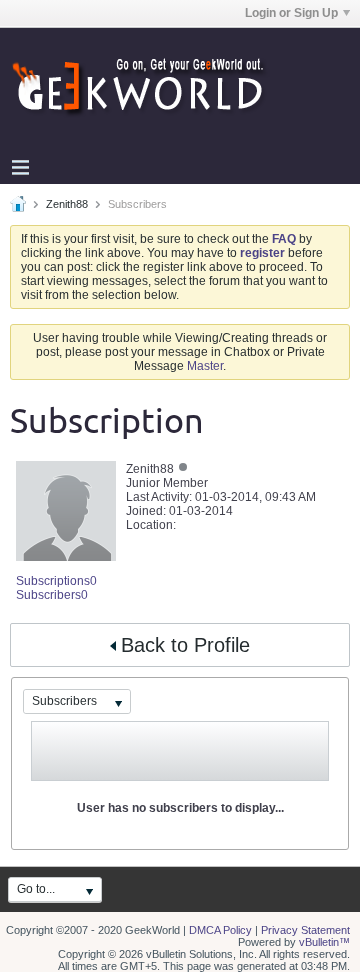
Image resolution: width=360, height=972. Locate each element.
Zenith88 (67, 204)
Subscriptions (53, 581)
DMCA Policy (220, 930)
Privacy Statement (305, 930)
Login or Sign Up (291, 13)
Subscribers (48, 595)
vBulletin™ (324, 942)
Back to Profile (185, 645)
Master (205, 366)
